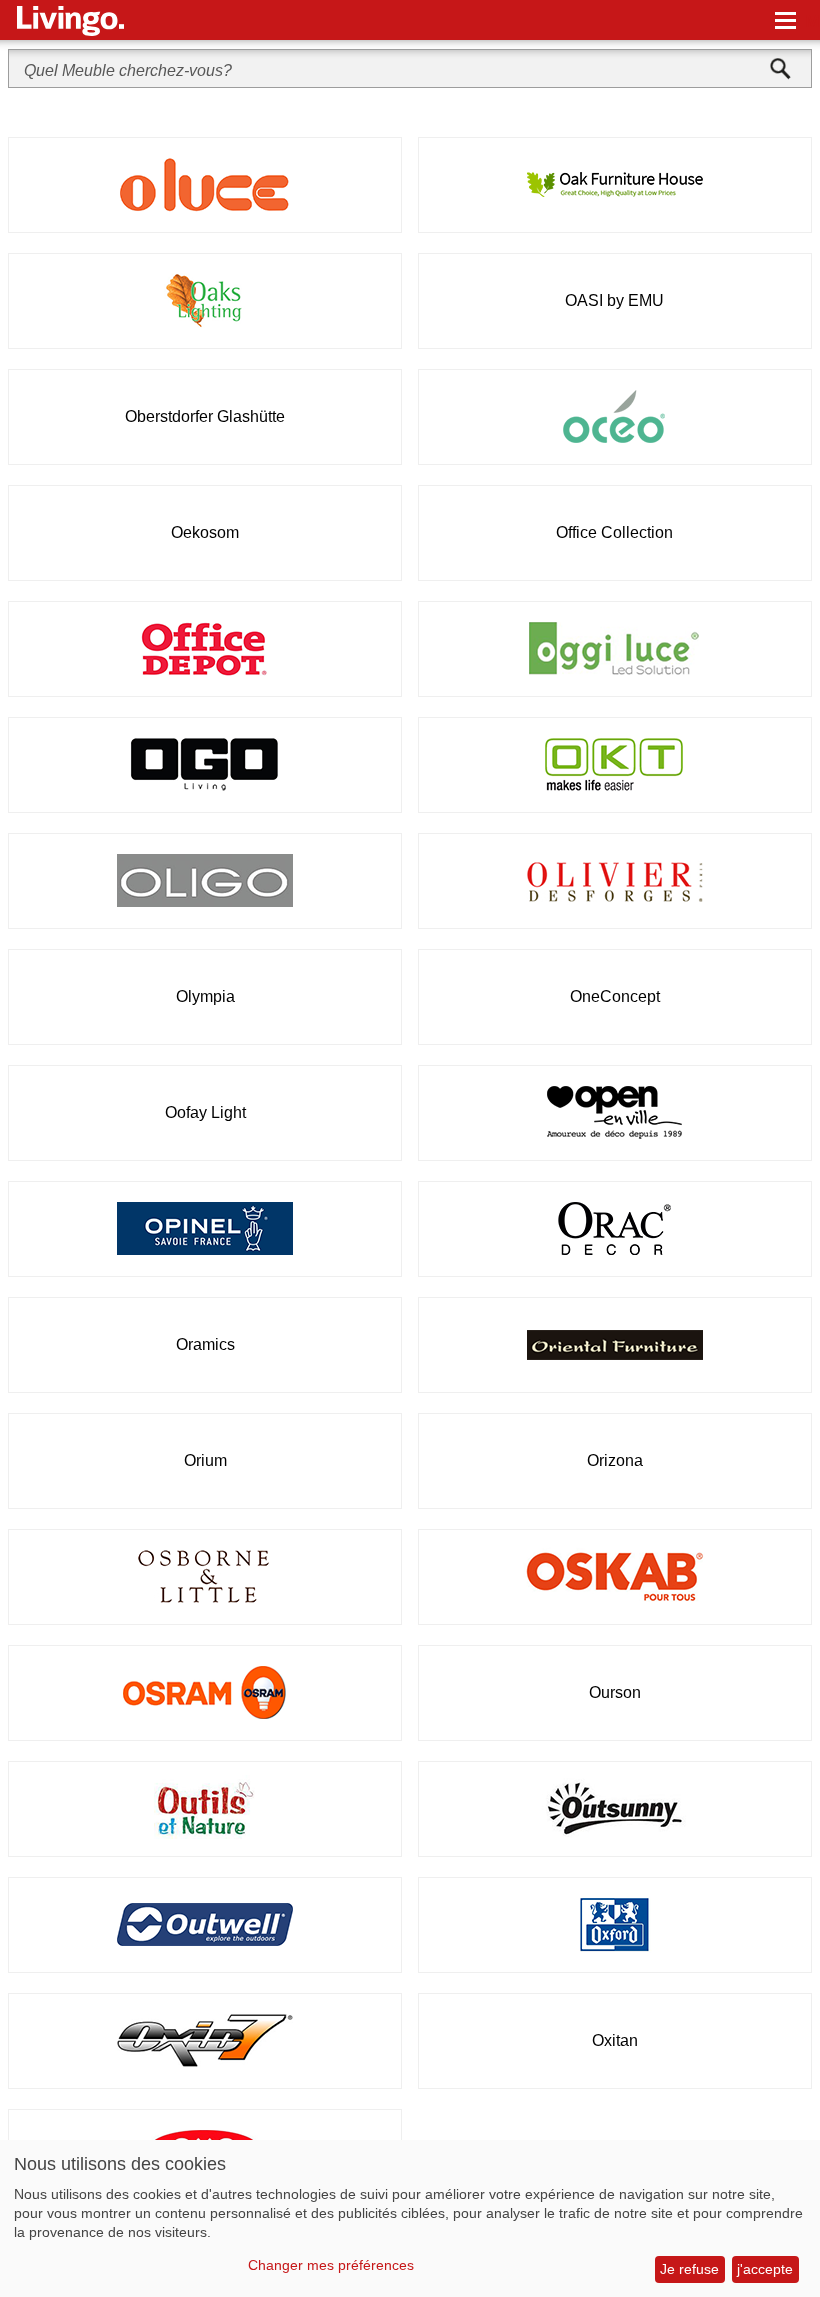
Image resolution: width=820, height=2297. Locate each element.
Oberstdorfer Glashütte (205, 416)
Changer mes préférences (331, 2265)
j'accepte (765, 2269)
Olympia (205, 996)
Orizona (615, 1460)
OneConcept (615, 996)
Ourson (615, 1692)
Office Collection (614, 532)
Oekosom (205, 532)
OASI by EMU (614, 300)
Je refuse (689, 2269)
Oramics (205, 1344)
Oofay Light (205, 1112)
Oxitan (615, 2040)
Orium (205, 1460)
